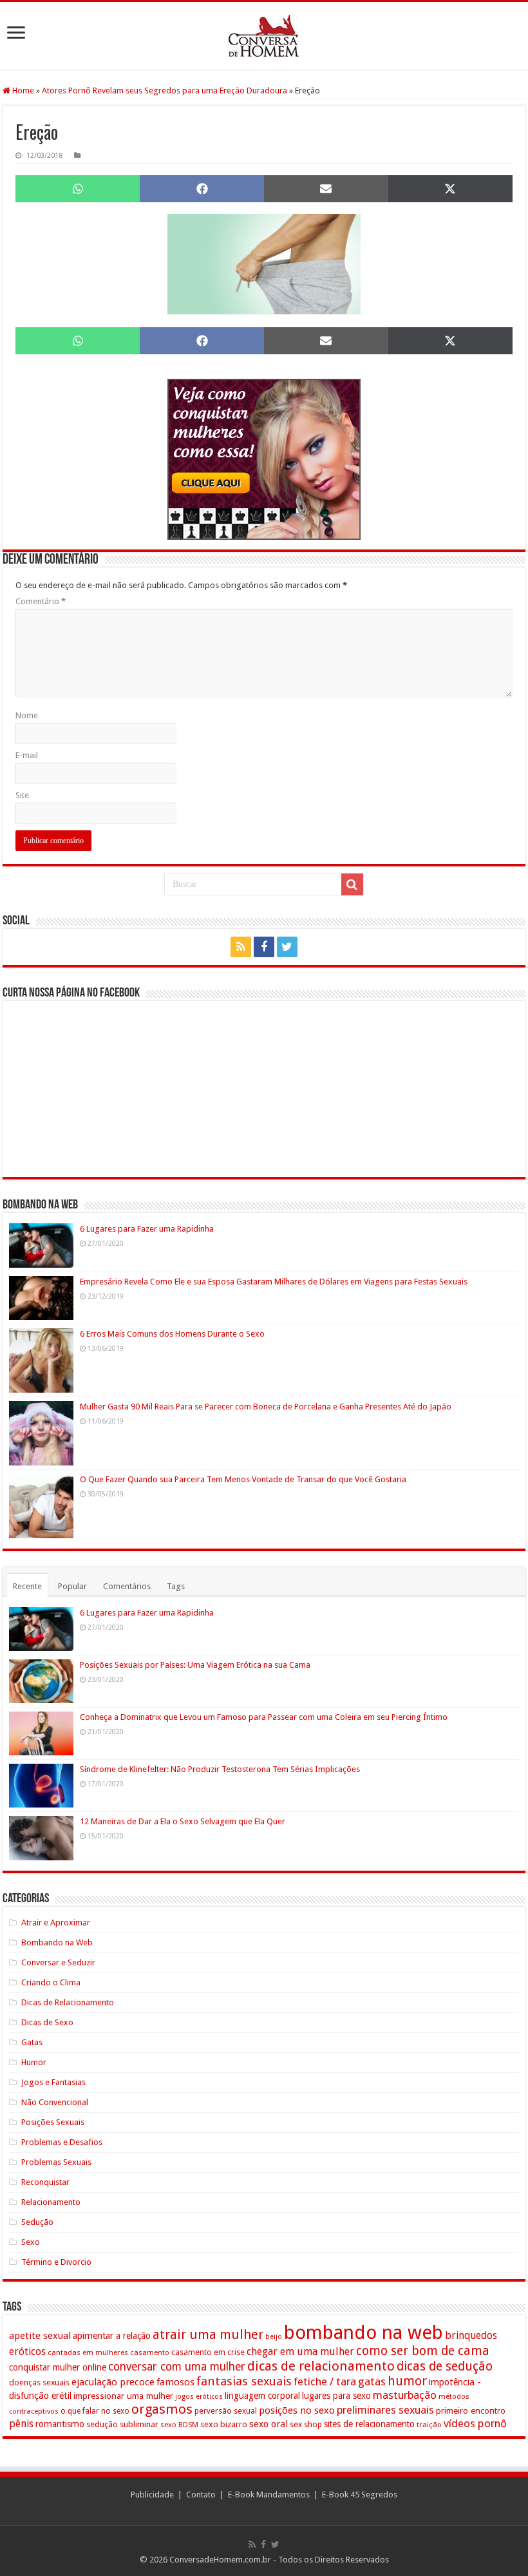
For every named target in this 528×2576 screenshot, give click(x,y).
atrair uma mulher (208, 2334)
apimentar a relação (112, 2336)
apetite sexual (40, 2336)
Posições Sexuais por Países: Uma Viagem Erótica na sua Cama (195, 1665)
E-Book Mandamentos (269, 2495)
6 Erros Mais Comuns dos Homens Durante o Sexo (172, 1334)
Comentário (41, 601)
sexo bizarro (224, 2424)
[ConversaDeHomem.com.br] (264, 36)
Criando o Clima (51, 1982)
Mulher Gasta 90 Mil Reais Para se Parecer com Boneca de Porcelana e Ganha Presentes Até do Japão (266, 1407)
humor (407, 2381)
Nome (27, 715)
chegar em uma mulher (300, 2352)
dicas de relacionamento (321, 2366)
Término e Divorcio (56, 2262)
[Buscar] (352, 884)
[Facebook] (264, 947)
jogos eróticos (199, 2397)
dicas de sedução (445, 2366)
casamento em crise (208, 2352)
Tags (176, 1586)
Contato (201, 2495)
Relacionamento (51, 2202)
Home (22, 91)
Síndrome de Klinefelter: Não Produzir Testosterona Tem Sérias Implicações (220, 1769)
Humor (34, 2062)
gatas (372, 2381)
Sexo (31, 2242)
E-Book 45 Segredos (360, 2495)
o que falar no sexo (95, 2411)
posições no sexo (297, 2410)
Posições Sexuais (53, 2122)
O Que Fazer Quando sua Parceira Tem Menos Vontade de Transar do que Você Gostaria (243, 1479)
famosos (175, 2382)
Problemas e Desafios (62, 2142)
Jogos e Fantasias (53, 2082)
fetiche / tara (325, 2381)
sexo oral (269, 2424)
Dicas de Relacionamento (68, 2002)
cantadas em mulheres (88, 2352)
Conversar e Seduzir (58, 1962)
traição (429, 2425)
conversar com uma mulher (177, 2367)
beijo (274, 2337)
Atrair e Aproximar (56, 1922)
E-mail (27, 755)
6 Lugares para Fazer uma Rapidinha (147, 1229)
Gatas (32, 2042)
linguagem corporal (262, 2396)
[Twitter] (287, 947)
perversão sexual (226, 2411)
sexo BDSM (179, 2425)
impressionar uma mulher (123, 2396)
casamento (150, 2352)
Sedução (37, 2222)
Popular (72, 1586)
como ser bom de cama (423, 2351)
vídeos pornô (475, 2423)
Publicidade (152, 2495)
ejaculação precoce (113, 2382)
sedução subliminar (122, 2424)
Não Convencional (55, 2102)
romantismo (60, 2424)
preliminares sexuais (385, 2410)
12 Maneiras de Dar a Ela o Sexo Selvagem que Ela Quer (183, 1821)
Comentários (127, 1586)
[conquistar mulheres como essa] (264, 459)
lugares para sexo (336, 2396)
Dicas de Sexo (47, 2022)
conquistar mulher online (58, 2367)
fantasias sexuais (244, 2381)
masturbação (405, 2395)
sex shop (306, 2424)
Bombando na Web (57, 1942)
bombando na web (363, 2333)
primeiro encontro (471, 2410)
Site (22, 795)
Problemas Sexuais (56, 2162)
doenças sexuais (39, 2382)
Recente (27, 1586)
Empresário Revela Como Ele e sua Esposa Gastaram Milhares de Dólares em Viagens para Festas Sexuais (274, 1282)
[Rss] (241, 947)
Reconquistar (45, 2182)
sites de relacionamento (369, 2424)
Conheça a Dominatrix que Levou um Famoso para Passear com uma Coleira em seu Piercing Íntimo (264, 1717)
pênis (21, 2424)
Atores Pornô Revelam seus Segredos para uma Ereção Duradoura (165, 91)
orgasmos (162, 2409)
